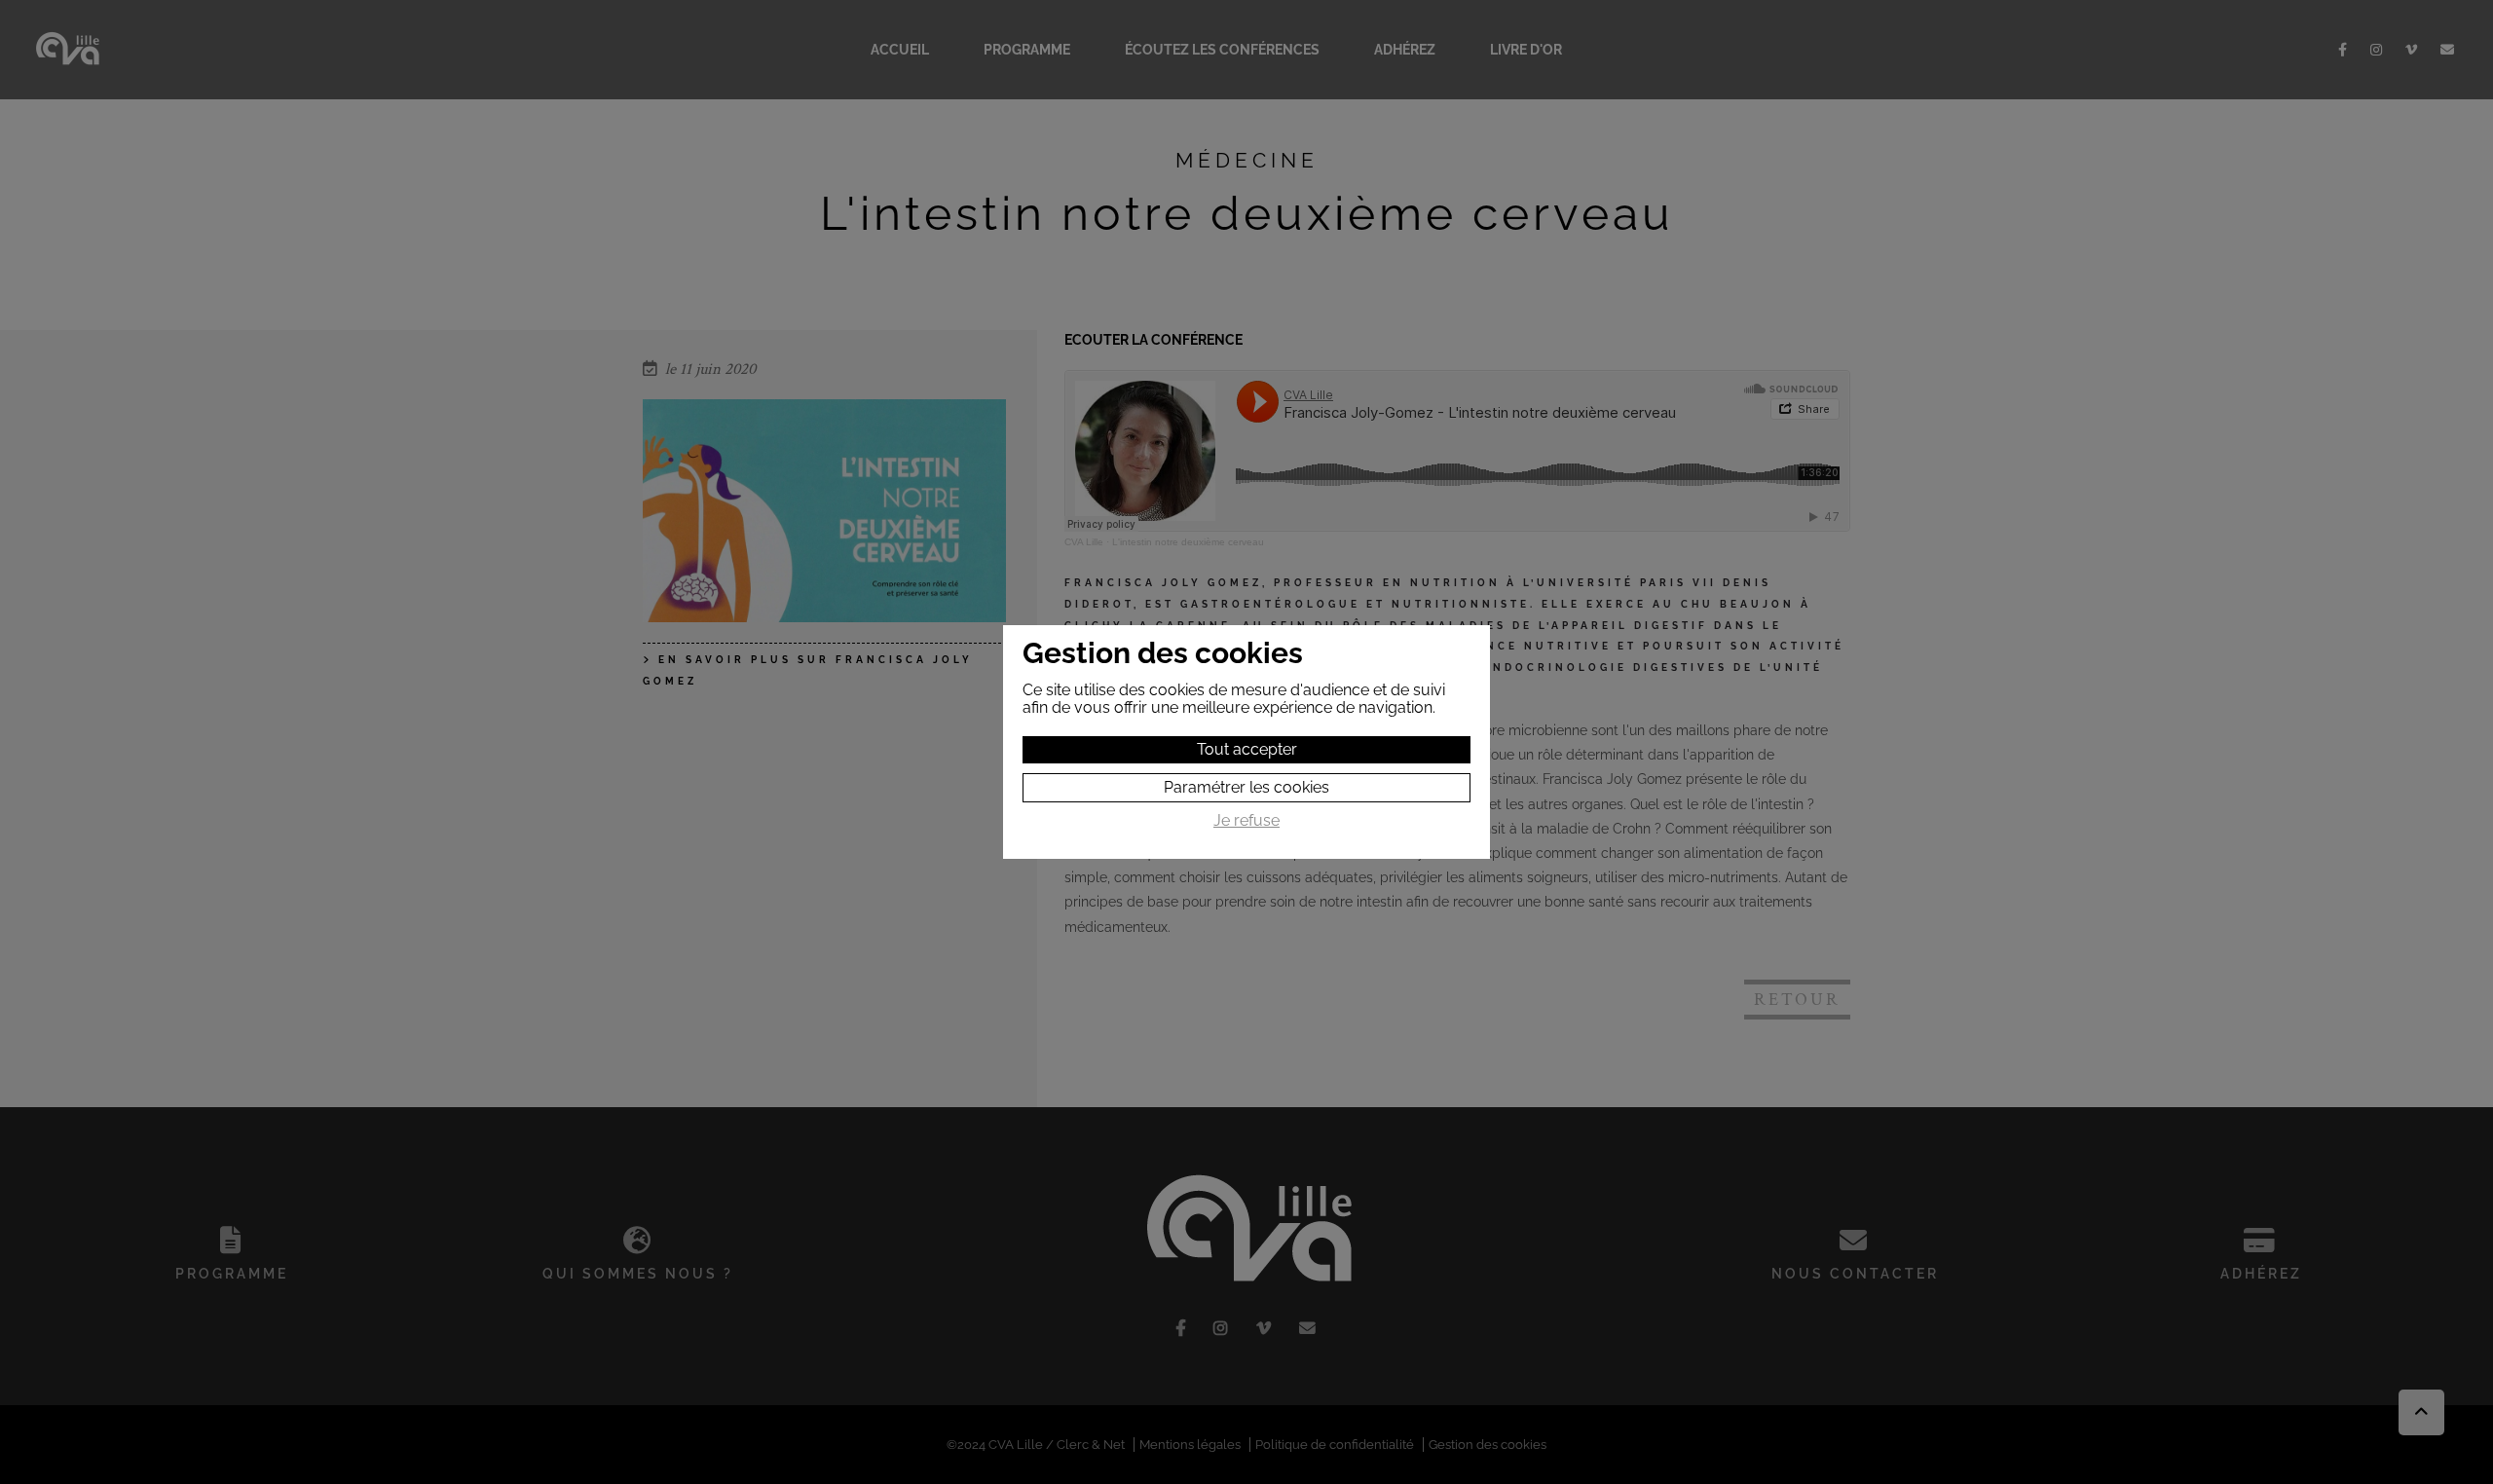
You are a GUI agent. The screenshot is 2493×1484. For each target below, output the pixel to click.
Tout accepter (1247, 749)
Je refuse (1246, 821)
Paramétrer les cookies (1246, 787)
